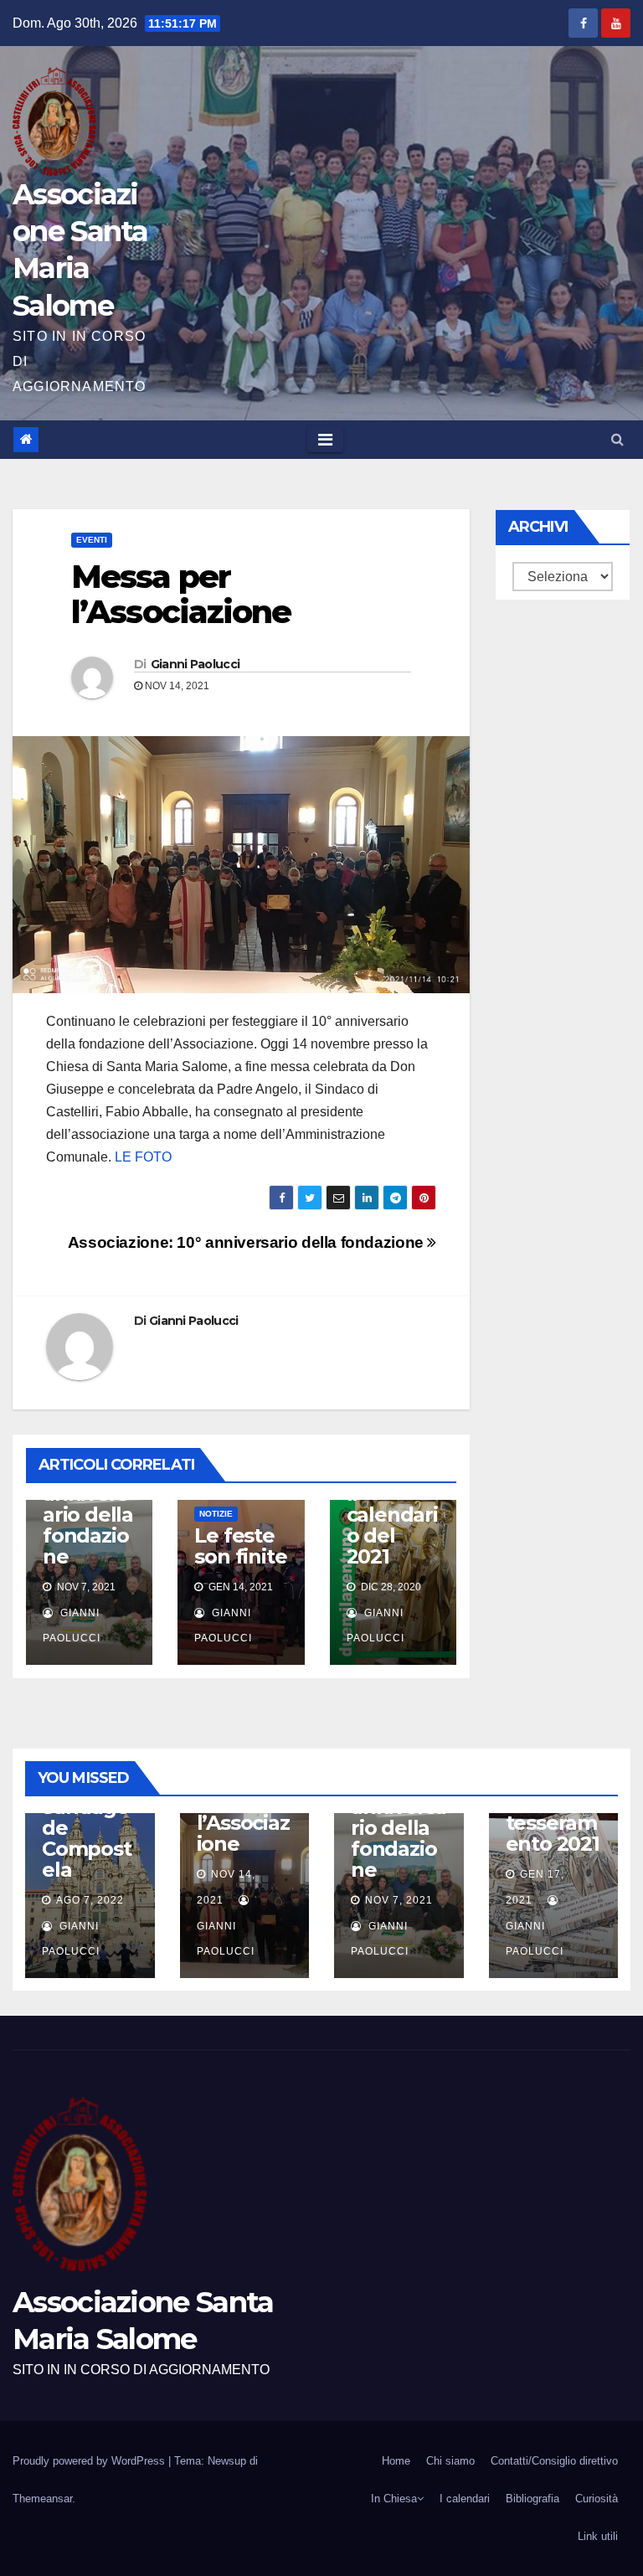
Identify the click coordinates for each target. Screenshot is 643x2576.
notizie (216, 1514)
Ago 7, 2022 (90, 1900)
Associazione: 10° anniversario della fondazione (248, 1242)
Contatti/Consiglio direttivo (554, 2461)
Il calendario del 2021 (392, 1525)
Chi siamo (450, 2461)
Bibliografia (532, 2499)
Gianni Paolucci (195, 664)
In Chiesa (394, 2499)
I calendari (465, 2499)
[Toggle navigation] (325, 440)
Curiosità (597, 2499)
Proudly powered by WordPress (90, 2461)
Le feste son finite (240, 1546)
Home (396, 2461)
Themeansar (42, 2499)
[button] (617, 439)
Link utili (598, 2536)
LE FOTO (141, 1157)
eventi (92, 540)
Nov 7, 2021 (399, 1900)
